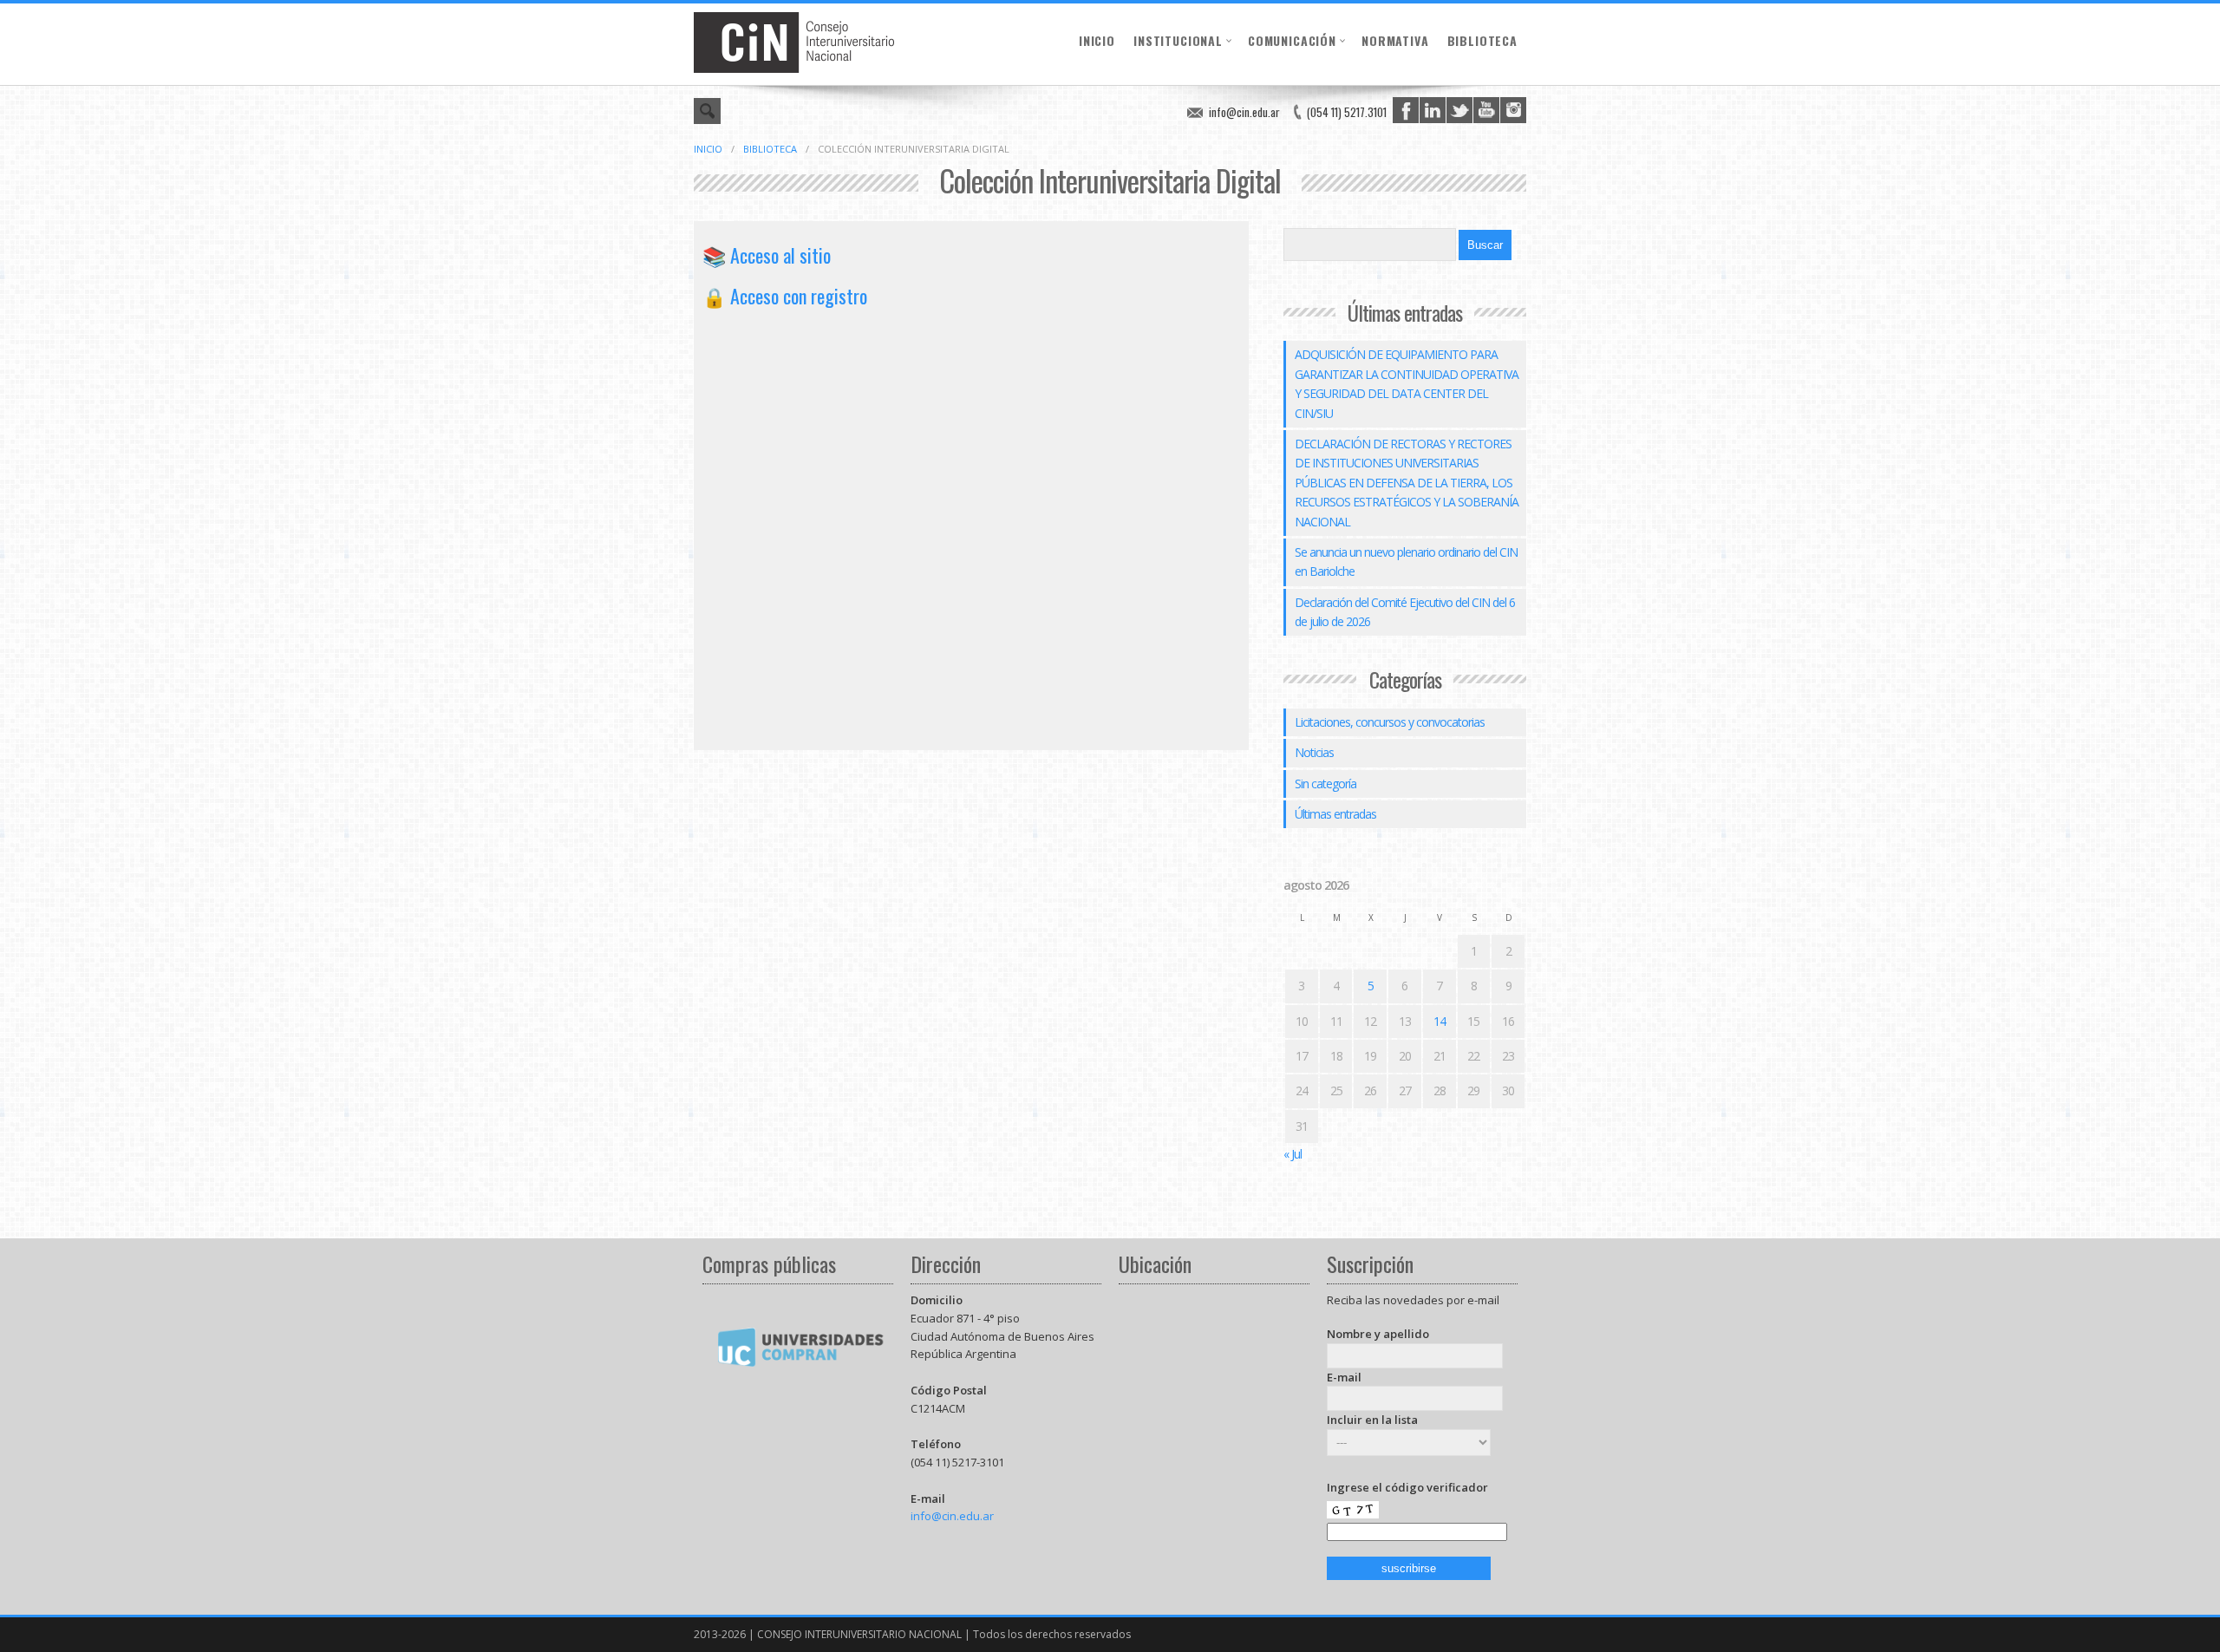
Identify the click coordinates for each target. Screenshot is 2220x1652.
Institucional (1178, 40)
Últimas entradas (1335, 814)
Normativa (1395, 40)
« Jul (1293, 1154)
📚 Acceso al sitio (767, 255)
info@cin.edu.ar (1244, 112)
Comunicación (1292, 40)
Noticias (1314, 752)
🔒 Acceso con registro (785, 296)
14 (1440, 1021)
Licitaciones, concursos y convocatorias (1390, 722)
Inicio (1097, 40)
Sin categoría (1325, 784)
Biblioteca (1482, 40)
